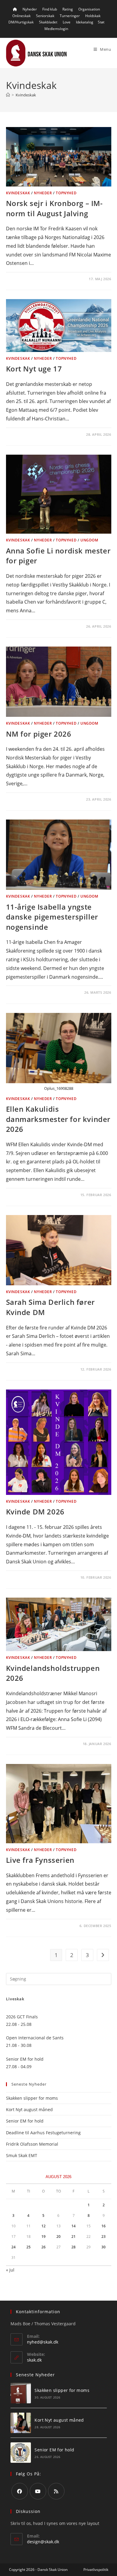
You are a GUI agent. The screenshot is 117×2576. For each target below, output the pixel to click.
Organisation (89, 9)
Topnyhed (66, 193)
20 (58, 2237)
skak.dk (34, 2360)
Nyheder (30, 9)
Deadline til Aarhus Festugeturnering (43, 2133)
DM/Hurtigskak (21, 22)
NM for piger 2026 (39, 734)
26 (43, 2247)
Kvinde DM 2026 (35, 1512)
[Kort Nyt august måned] (21, 2423)
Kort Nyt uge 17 (34, 369)
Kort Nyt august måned (29, 2109)
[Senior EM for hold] (21, 2453)
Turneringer (70, 16)
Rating (68, 9)
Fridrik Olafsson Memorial (33, 2144)
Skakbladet (48, 22)
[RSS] (56, 2491)
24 (13, 2247)
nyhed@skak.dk (43, 2342)
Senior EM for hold (25, 2121)
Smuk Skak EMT (22, 2155)
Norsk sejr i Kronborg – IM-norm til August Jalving (54, 208)
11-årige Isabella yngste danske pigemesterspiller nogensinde (52, 917)
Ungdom (89, 540)
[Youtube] (38, 2491)
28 (73, 2247)
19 (43, 2237)
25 (28, 2247)
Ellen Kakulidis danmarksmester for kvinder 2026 (58, 1119)
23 (103, 2237)
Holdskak (93, 16)
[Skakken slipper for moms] (21, 2393)
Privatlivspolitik (96, 2570)
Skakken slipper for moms (32, 2098)
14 (73, 2226)
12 (43, 2226)
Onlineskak (21, 16)
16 (103, 2226)
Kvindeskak (26, 95)
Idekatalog (85, 22)
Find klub (50, 9)
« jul (10, 2270)
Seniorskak (45, 16)
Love (67, 22)
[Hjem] (8, 95)
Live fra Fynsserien (40, 1860)
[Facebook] (20, 2491)
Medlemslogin (56, 29)
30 (103, 2247)
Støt (101, 22)
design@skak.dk (43, 2542)
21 (73, 2237)
